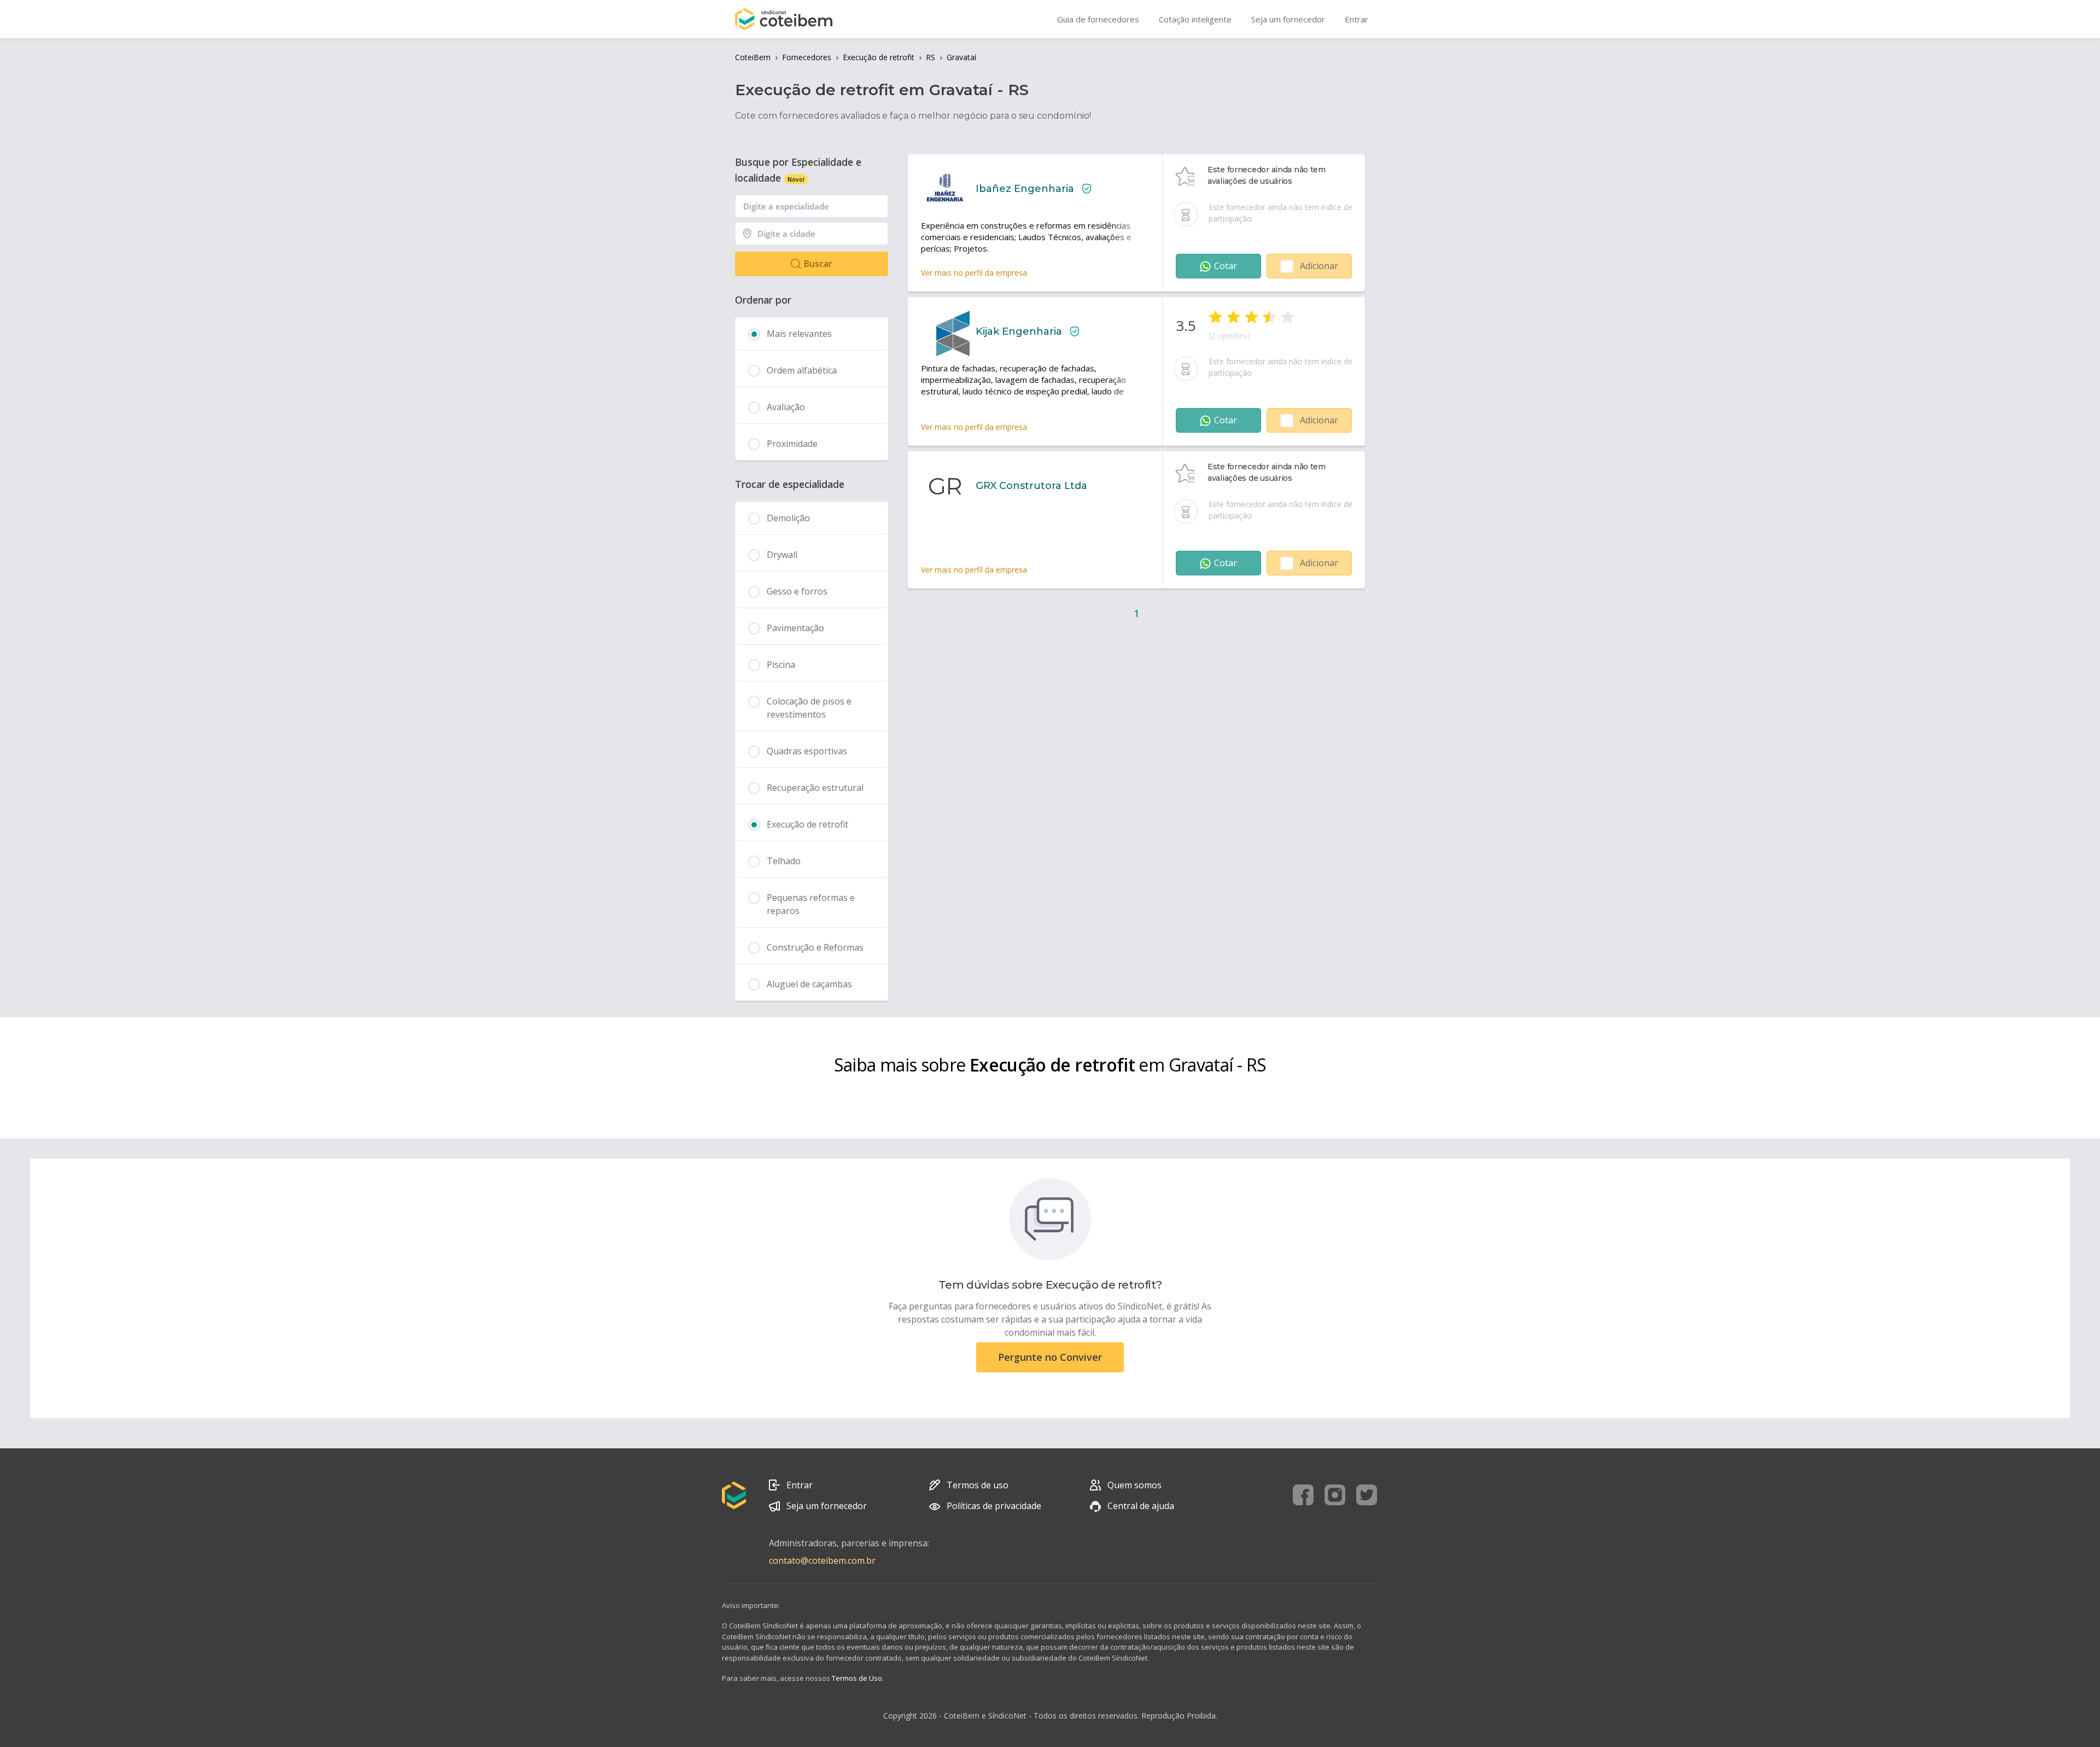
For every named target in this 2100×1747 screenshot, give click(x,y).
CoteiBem (753, 57)
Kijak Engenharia (1019, 331)
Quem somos (1134, 1485)
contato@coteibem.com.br (822, 1560)
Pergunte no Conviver (1050, 1357)
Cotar (1226, 266)
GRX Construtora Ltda (1031, 486)
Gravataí (961, 57)
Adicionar (1319, 266)
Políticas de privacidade (994, 1506)
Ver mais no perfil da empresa (974, 273)
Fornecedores (807, 57)
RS (931, 57)
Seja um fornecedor (827, 1506)
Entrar (800, 1485)
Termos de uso (978, 1485)
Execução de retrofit (879, 57)
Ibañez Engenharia (1025, 189)
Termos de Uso (857, 1678)
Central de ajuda (1141, 1506)
